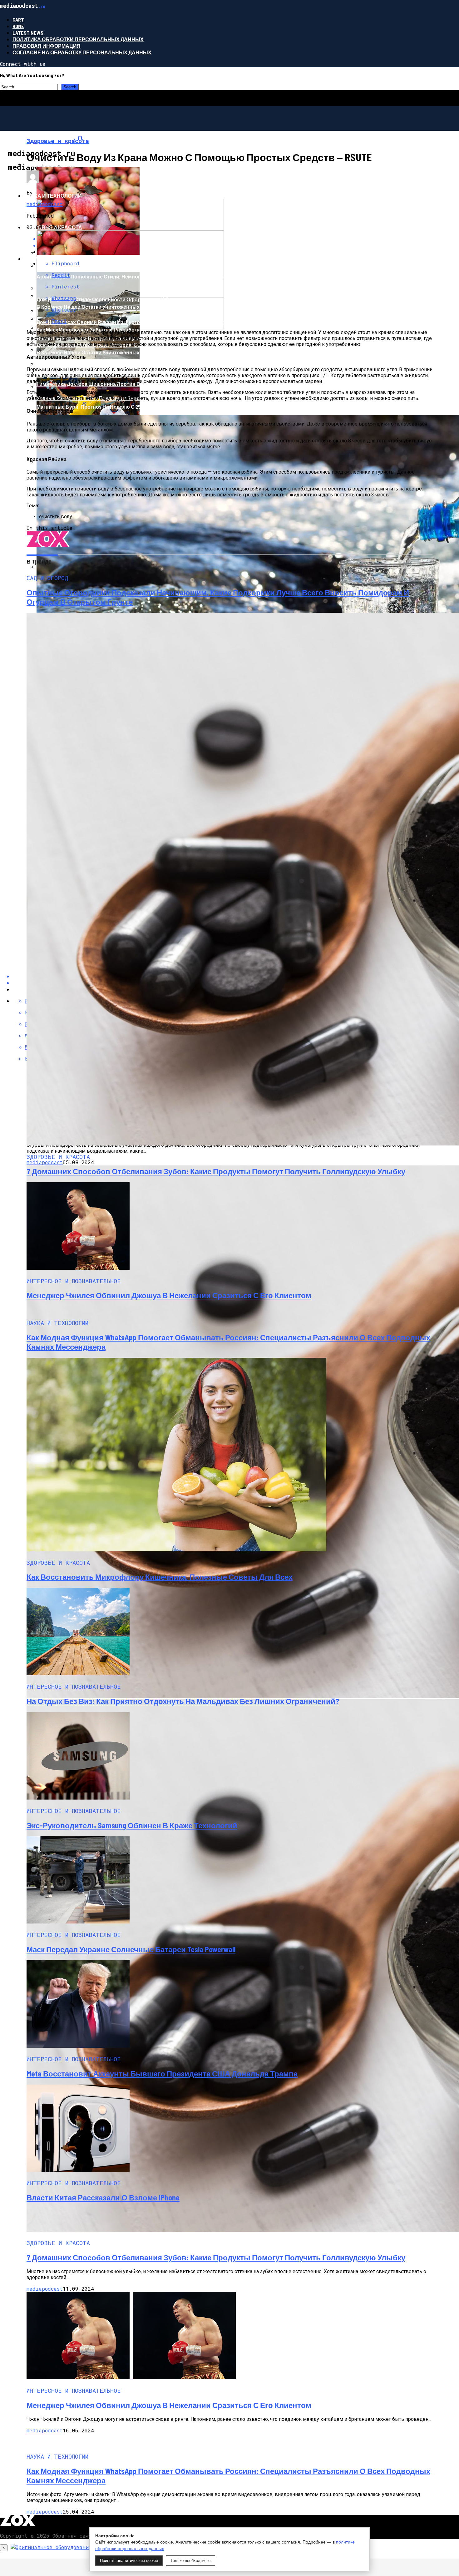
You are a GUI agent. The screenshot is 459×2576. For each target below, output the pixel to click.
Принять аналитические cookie (129, 2561)
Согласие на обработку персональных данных (82, 52)
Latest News (28, 33)
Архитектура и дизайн (56, 259)
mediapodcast (45, 204)
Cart (18, 20)
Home (18, 26)
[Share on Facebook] (236, 239)
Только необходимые (190, 2561)
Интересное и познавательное (69, 164)
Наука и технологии (53, 196)
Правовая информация (47, 46)
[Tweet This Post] (236, 245)
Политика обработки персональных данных (78, 39)
